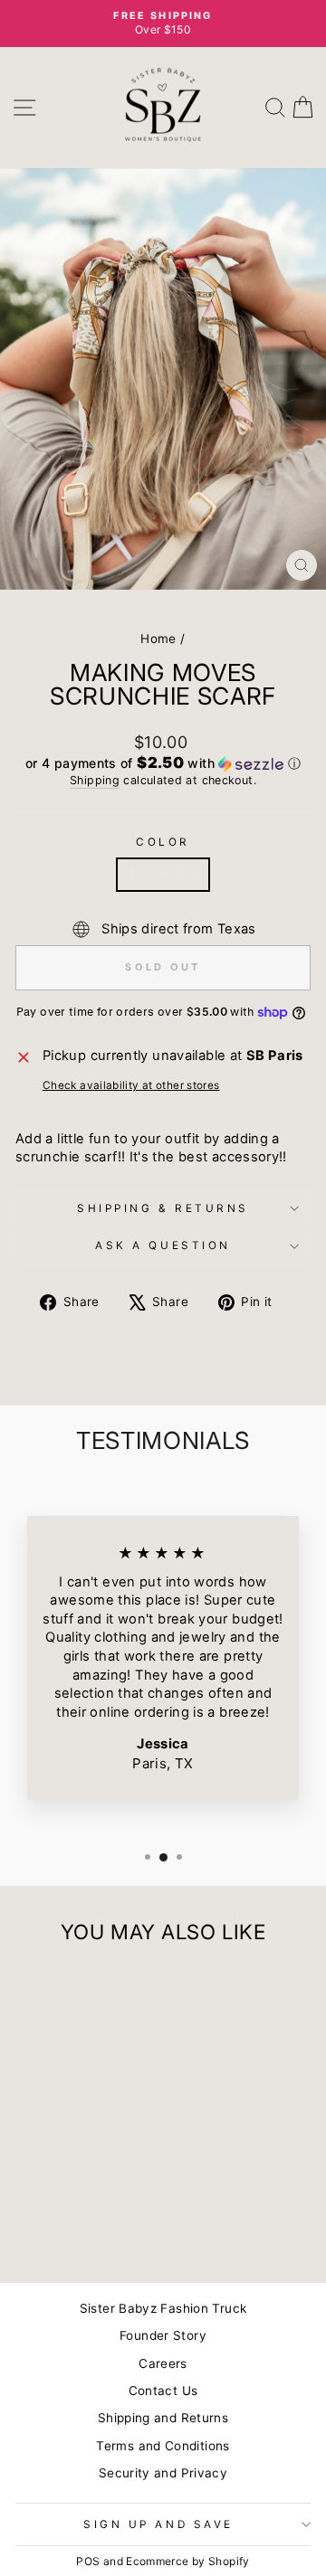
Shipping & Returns (163, 1208)
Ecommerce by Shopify (187, 2561)
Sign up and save (158, 2524)
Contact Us (163, 2391)
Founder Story (163, 2335)
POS (88, 2561)
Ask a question (163, 1245)
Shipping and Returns (163, 2418)
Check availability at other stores (131, 1085)
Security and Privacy (163, 2473)
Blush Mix (163, 875)
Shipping (95, 780)
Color (163, 842)
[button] (163, 763)
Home (158, 639)
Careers (163, 2363)
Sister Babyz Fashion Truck (163, 2308)
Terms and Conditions (163, 2446)
